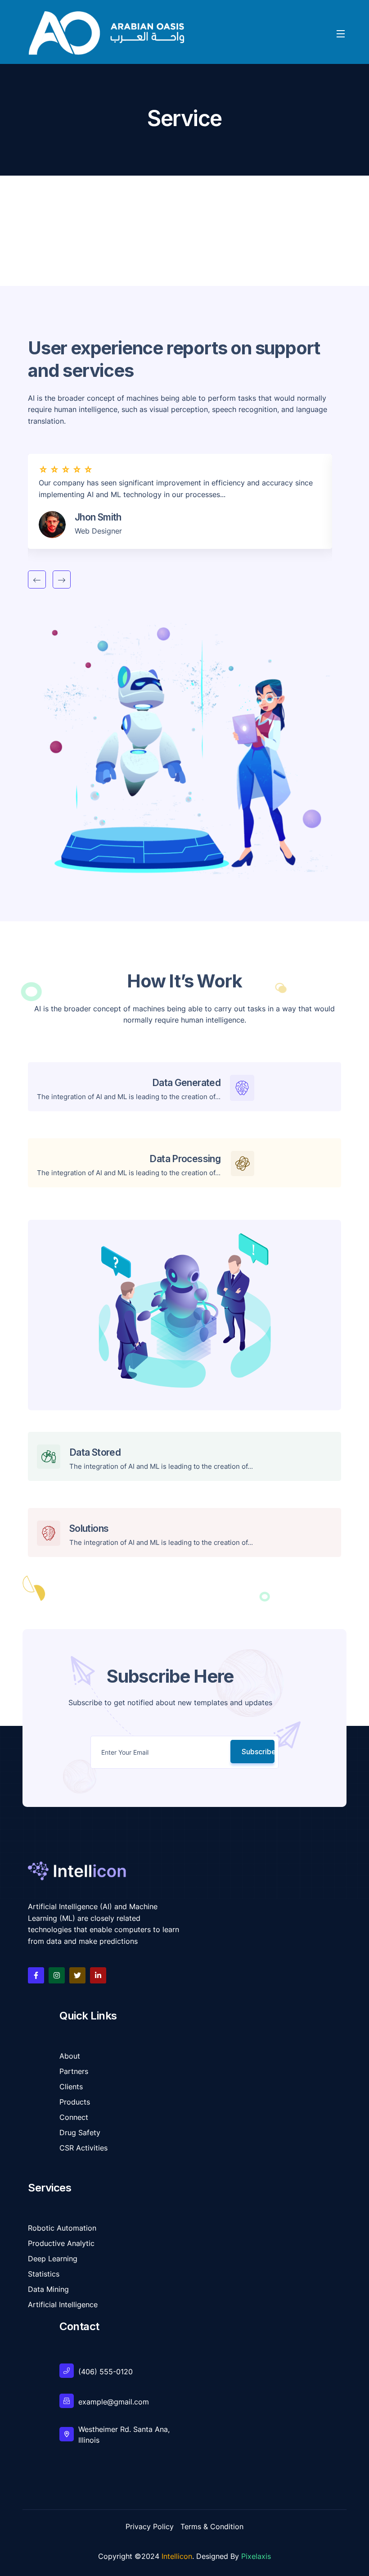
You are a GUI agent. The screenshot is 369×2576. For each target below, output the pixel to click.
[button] (37, 579)
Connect (74, 2117)
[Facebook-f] (36, 1975)
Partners (74, 2071)
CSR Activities (83, 2148)
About (70, 2056)
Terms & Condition (212, 2526)
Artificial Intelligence (63, 2304)
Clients (71, 2087)
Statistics (44, 2274)
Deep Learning (53, 2259)
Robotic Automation (62, 2228)
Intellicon (177, 2556)
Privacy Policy (150, 2526)
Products (75, 2102)
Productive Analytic (61, 2243)
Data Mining (48, 2289)
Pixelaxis (256, 2556)
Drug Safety (80, 2132)
